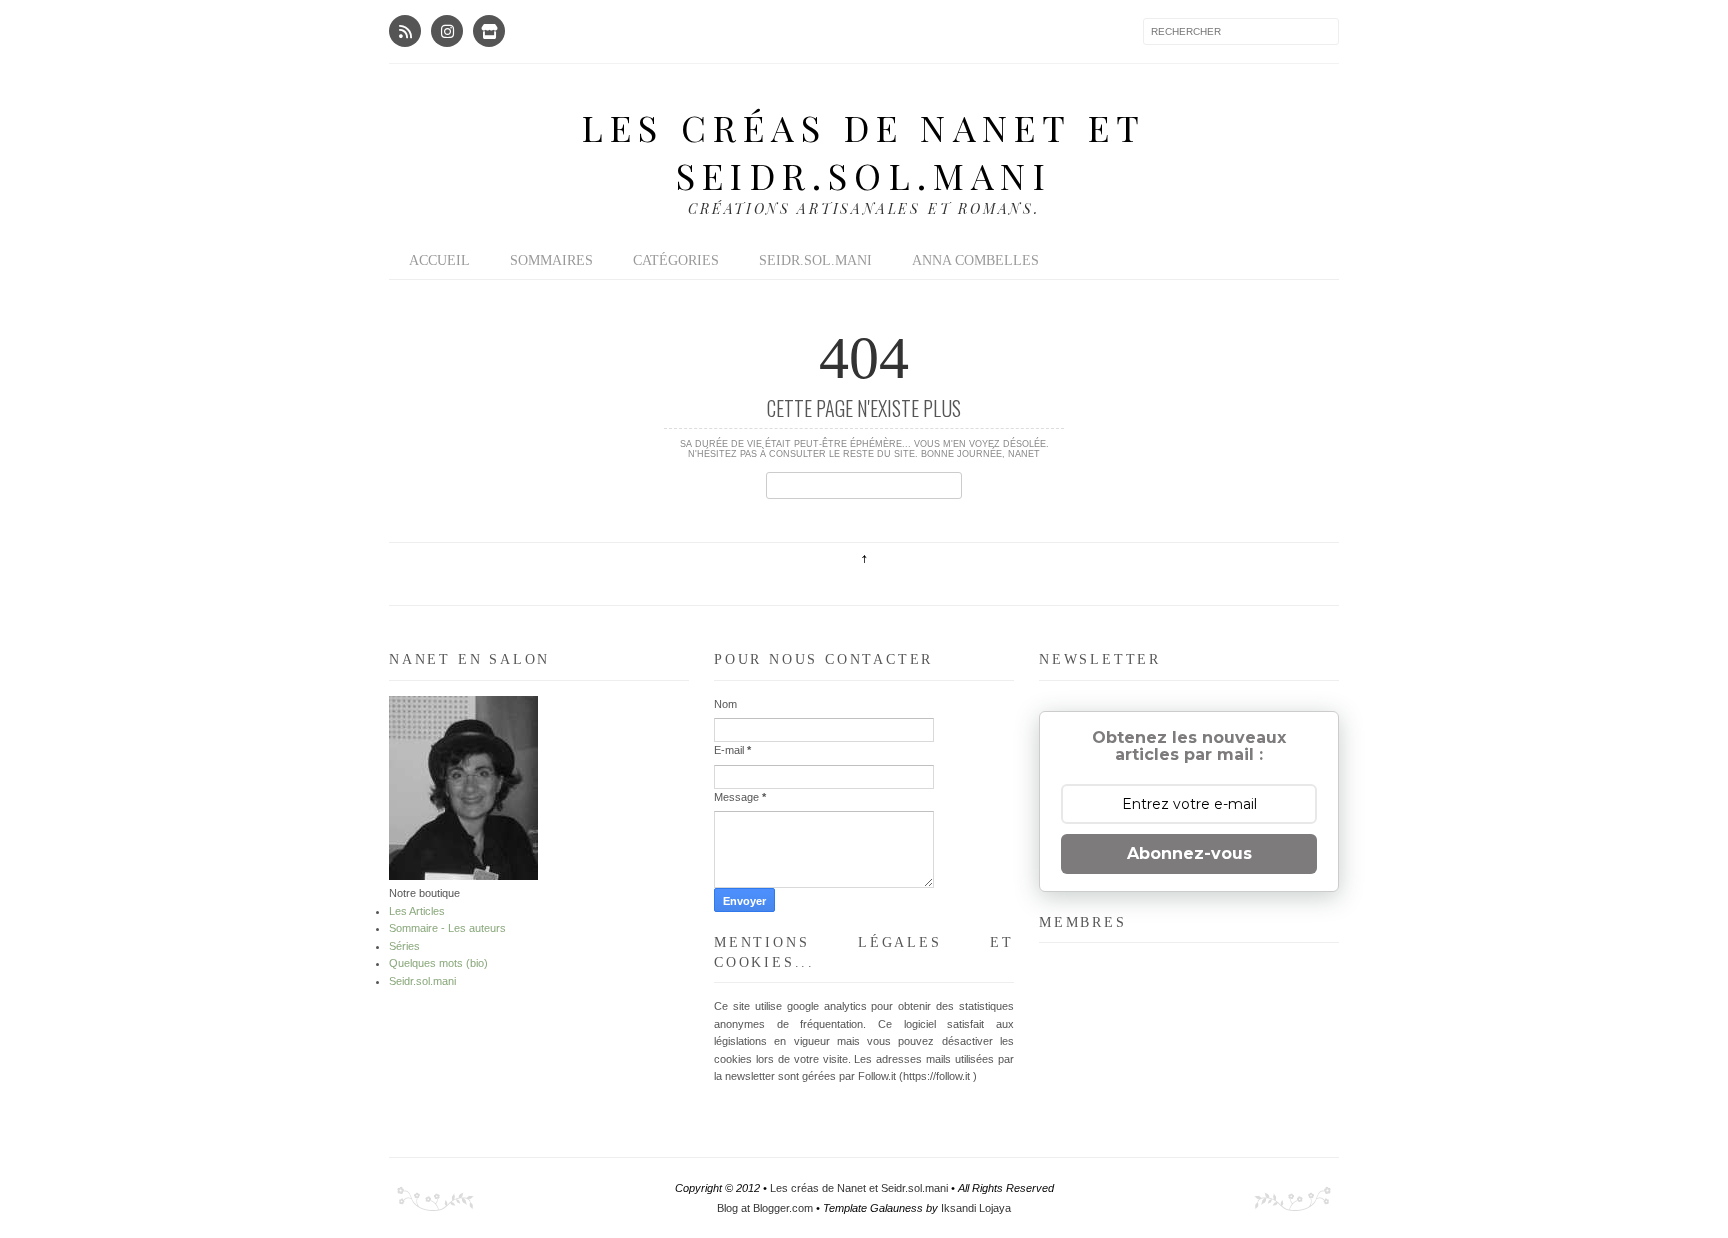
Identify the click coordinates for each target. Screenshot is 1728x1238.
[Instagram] (447, 31)
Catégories (676, 260)
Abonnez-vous (1189, 853)
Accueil (439, 260)
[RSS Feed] (405, 31)
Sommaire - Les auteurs (447, 928)
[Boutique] (489, 31)
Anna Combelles (975, 260)
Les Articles (417, 911)
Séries (404, 946)
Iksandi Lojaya (976, 1208)
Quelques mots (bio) (438, 963)
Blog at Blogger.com (766, 1208)
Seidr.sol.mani (815, 260)
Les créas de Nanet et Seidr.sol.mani (864, 151)
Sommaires (551, 260)
